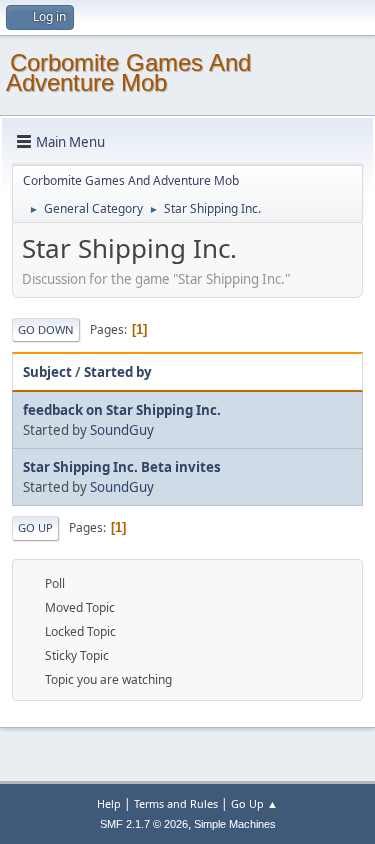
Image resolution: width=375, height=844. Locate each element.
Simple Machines (235, 824)
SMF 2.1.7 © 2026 (144, 824)
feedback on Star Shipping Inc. (122, 410)
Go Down (46, 329)
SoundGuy (122, 430)
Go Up (35, 527)
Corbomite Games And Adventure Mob (128, 72)
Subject (47, 372)
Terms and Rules (176, 803)
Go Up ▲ (254, 803)
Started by (118, 372)
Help (109, 803)
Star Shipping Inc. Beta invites (122, 467)
